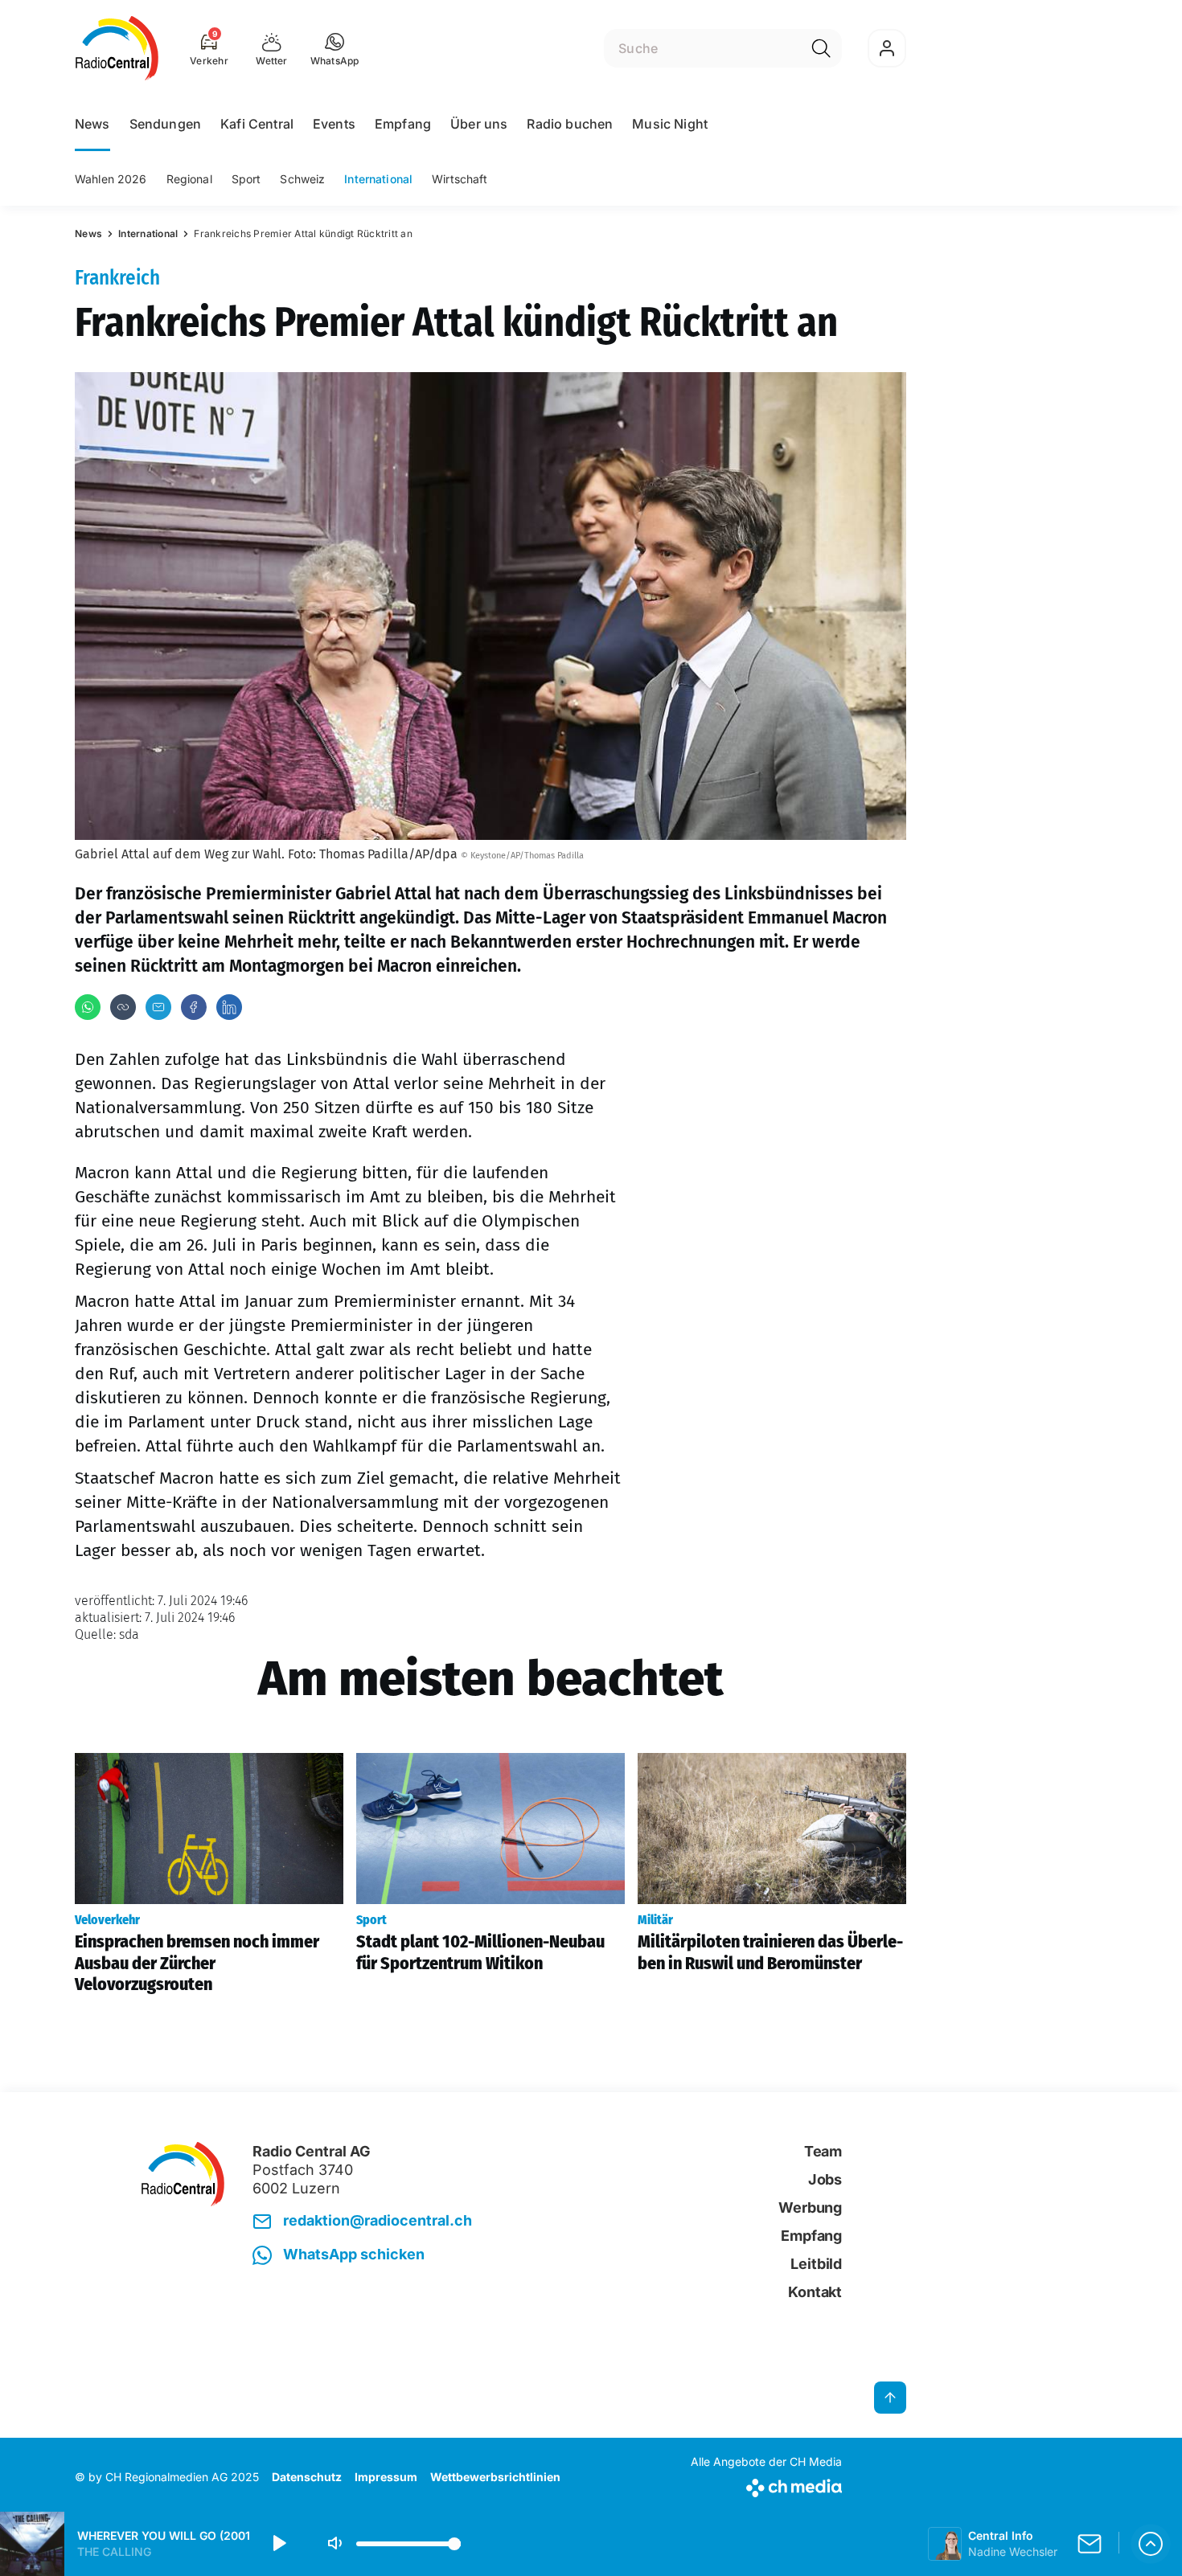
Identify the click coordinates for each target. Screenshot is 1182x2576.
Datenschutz (307, 2477)
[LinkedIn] (229, 1007)
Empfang (403, 124)
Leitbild (816, 2264)
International (378, 179)
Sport (246, 179)
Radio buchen (570, 124)
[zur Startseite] (117, 48)
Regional (189, 179)
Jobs (825, 2179)
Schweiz (302, 179)
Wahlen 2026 (111, 179)
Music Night (670, 124)
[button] (335, 48)
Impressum (386, 2477)
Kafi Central (257, 124)
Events (334, 124)
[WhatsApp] (88, 1007)
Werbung (810, 2207)
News (92, 124)
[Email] (158, 1007)
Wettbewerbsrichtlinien (495, 2477)
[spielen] (278, 2544)
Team (823, 2151)
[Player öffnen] (1151, 2544)
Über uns (479, 124)
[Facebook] (194, 1007)
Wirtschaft (460, 179)
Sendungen (165, 124)
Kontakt (815, 2292)
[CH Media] (766, 2485)
